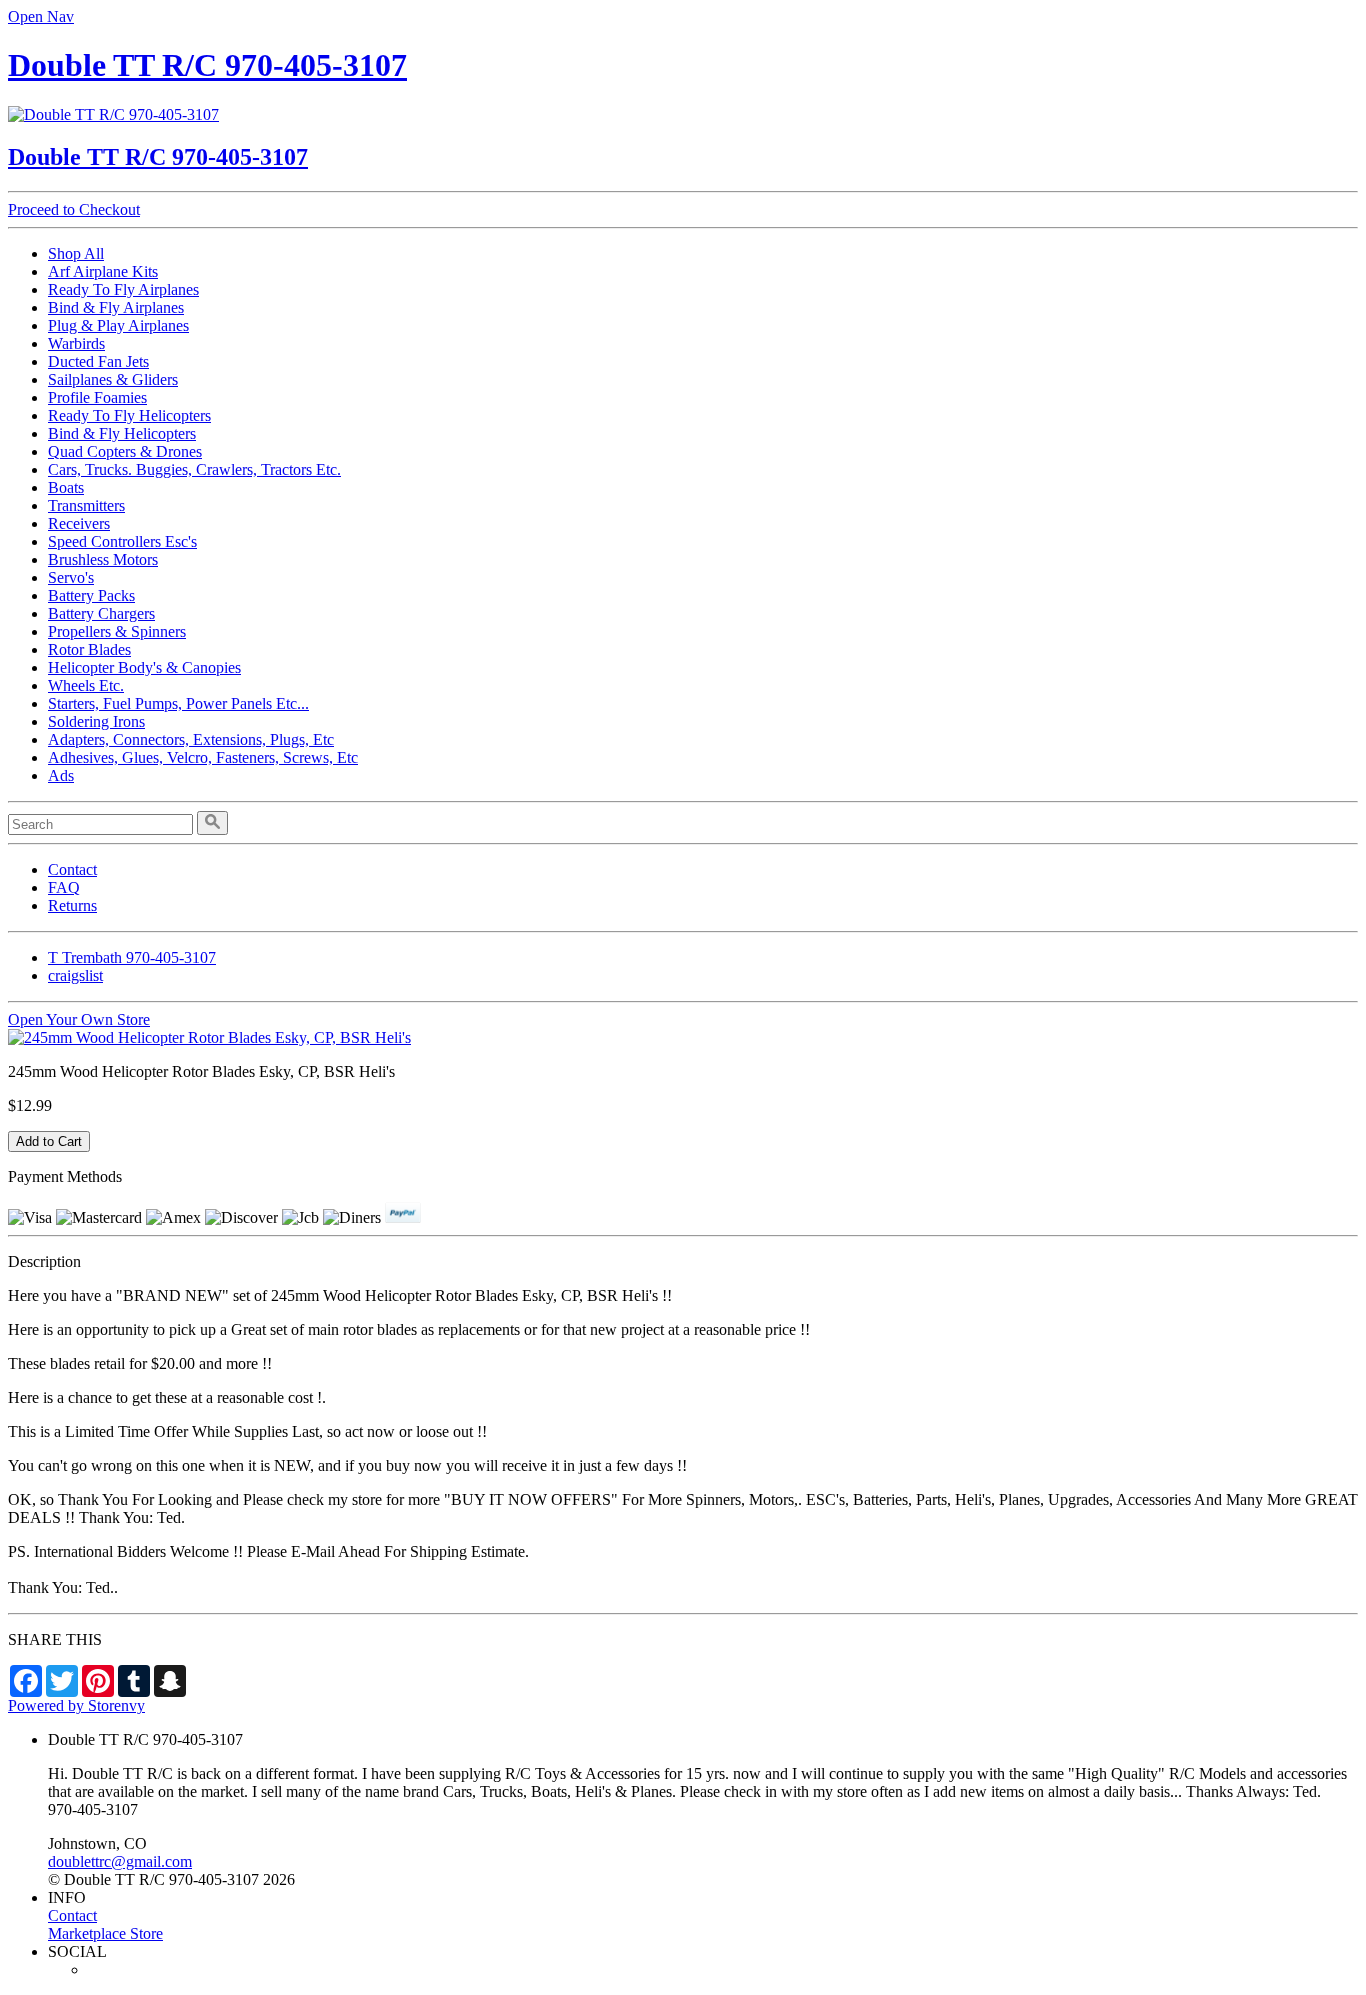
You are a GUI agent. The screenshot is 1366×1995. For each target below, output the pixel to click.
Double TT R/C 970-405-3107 (207, 65)
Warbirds (76, 343)
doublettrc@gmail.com (120, 1861)
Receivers (79, 523)
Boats (66, 487)
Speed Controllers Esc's (122, 541)
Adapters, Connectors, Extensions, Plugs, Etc (191, 739)
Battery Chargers (101, 613)
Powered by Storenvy (76, 1705)
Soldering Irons (96, 721)
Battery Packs (91, 595)
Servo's (71, 577)
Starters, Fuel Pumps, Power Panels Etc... (178, 703)
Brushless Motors (103, 559)
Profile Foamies (97, 397)
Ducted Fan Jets (98, 361)
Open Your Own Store (79, 1019)
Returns (72, 905)
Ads (61, 775)
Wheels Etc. (86, 685)
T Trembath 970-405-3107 (132, 957)
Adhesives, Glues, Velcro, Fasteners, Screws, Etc (203, 757)
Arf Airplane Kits (103, 271)
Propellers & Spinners (117, 631)
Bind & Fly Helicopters (122, 433)
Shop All (76, 253)
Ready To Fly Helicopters (129, 415)
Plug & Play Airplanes (118, 325)
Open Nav (41, 16)
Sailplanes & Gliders (113, 379)
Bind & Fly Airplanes (116, 307)
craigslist (75, 975)
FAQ (64, 887)
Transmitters (86, 505)
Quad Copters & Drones (125, 451)
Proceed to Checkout (74, 209)
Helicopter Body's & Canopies (144, 667)
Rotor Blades (89, 649)
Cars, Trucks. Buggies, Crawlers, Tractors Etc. (194, 469)
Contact (72, 869)
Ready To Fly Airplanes (123, 289)
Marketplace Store (105, 1933)
